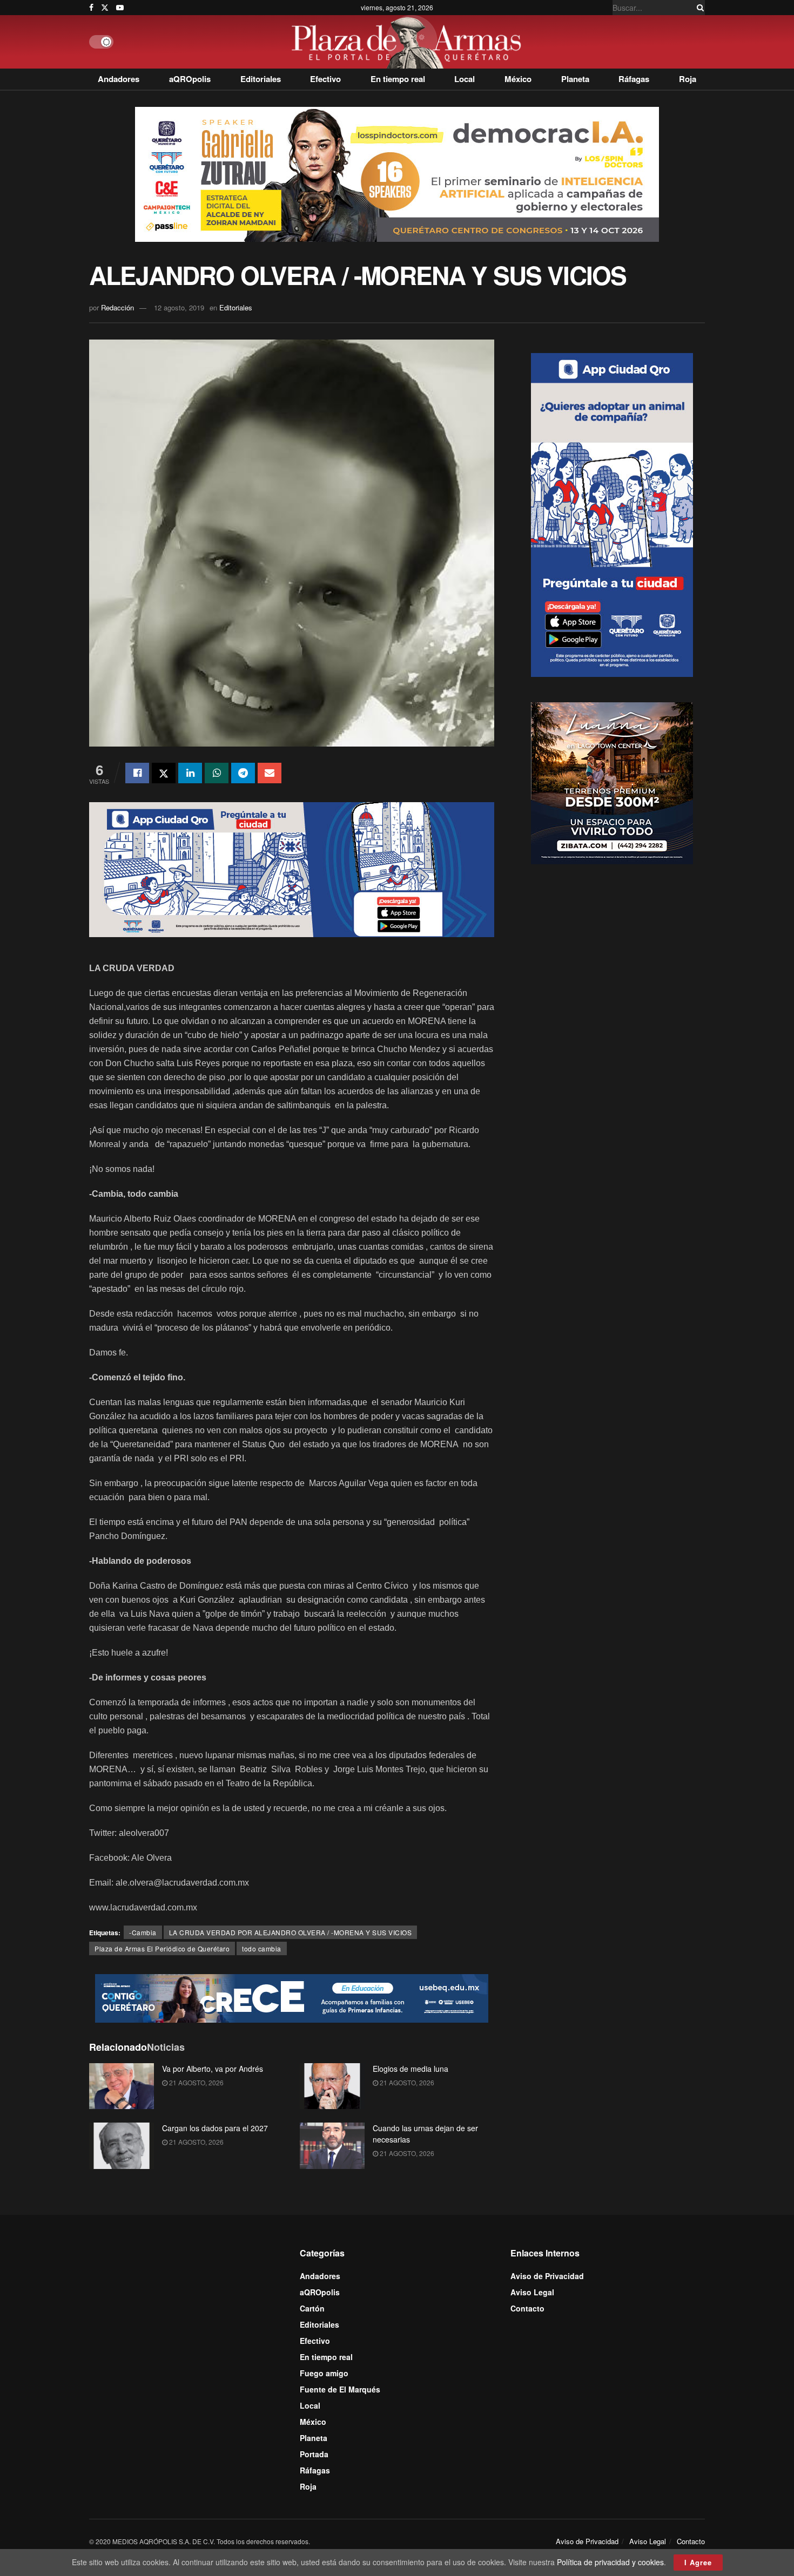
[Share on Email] (270, 773)
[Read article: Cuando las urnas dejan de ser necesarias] (332, 2146)
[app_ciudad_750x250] (292, 868)
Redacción (117, 307)
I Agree (698, 2562)
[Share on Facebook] (137, 773)
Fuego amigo (324, 2373)
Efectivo (325, 79)
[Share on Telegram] (243, 773)
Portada (314, 2454)
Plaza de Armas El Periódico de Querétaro (162, 1948)
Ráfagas (634, 79)
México (518, 79)
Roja (688, 79)
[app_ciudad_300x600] (612, 514)
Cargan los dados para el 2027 (215, 2128)
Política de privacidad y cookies (610, 2562)
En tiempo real (398, 79)
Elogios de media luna (411, 2069)
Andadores (119, 79)
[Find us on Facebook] (91, 8)
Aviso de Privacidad (547, 2276)
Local (465, 79)
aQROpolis (190, 79)
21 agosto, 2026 (196, 2082)
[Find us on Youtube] (120, 8)
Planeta (575, 79)
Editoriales (261, 79)
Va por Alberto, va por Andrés (213, 2069)
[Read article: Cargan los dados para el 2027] (122, 2146)
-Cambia (143, 1932)
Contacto (527, 2308)
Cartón (312, 2308)
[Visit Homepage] (409, 42)
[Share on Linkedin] (190, 773)
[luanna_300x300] (612, 782)
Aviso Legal (532, 2292)
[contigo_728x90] (292, 1997)
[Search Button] (698, 8)
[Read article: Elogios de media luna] (332, 2086)
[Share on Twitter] (164, 773)
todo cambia (262, 1948)
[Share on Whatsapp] (217, 773)
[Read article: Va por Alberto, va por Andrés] (122, 2086)
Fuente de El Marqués (340, 2389)
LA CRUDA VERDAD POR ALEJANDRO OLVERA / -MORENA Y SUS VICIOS (291, 1932)
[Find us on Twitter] (105, 8)
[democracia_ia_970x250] (397, 173)
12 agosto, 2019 (179, 307)
